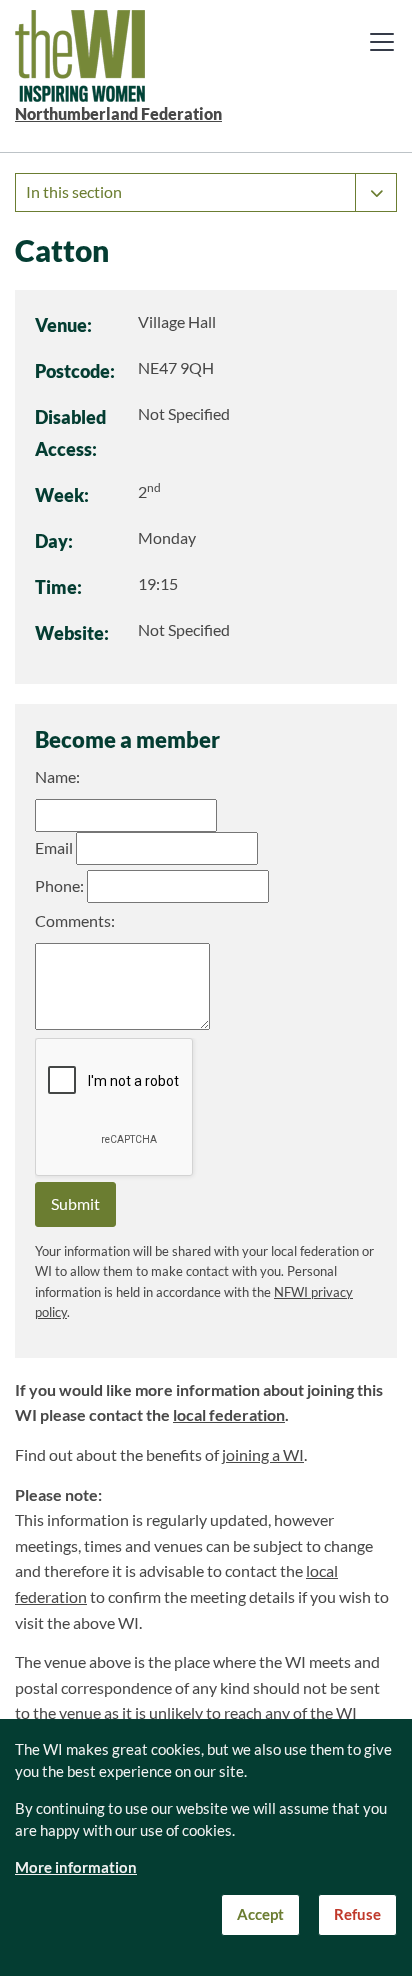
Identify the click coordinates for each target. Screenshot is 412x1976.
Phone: (59, 886)
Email (54, 848)
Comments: (75, 921)
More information (76, 1867)
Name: (57, 777)
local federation (229, 1415)
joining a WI (263, 1455)
